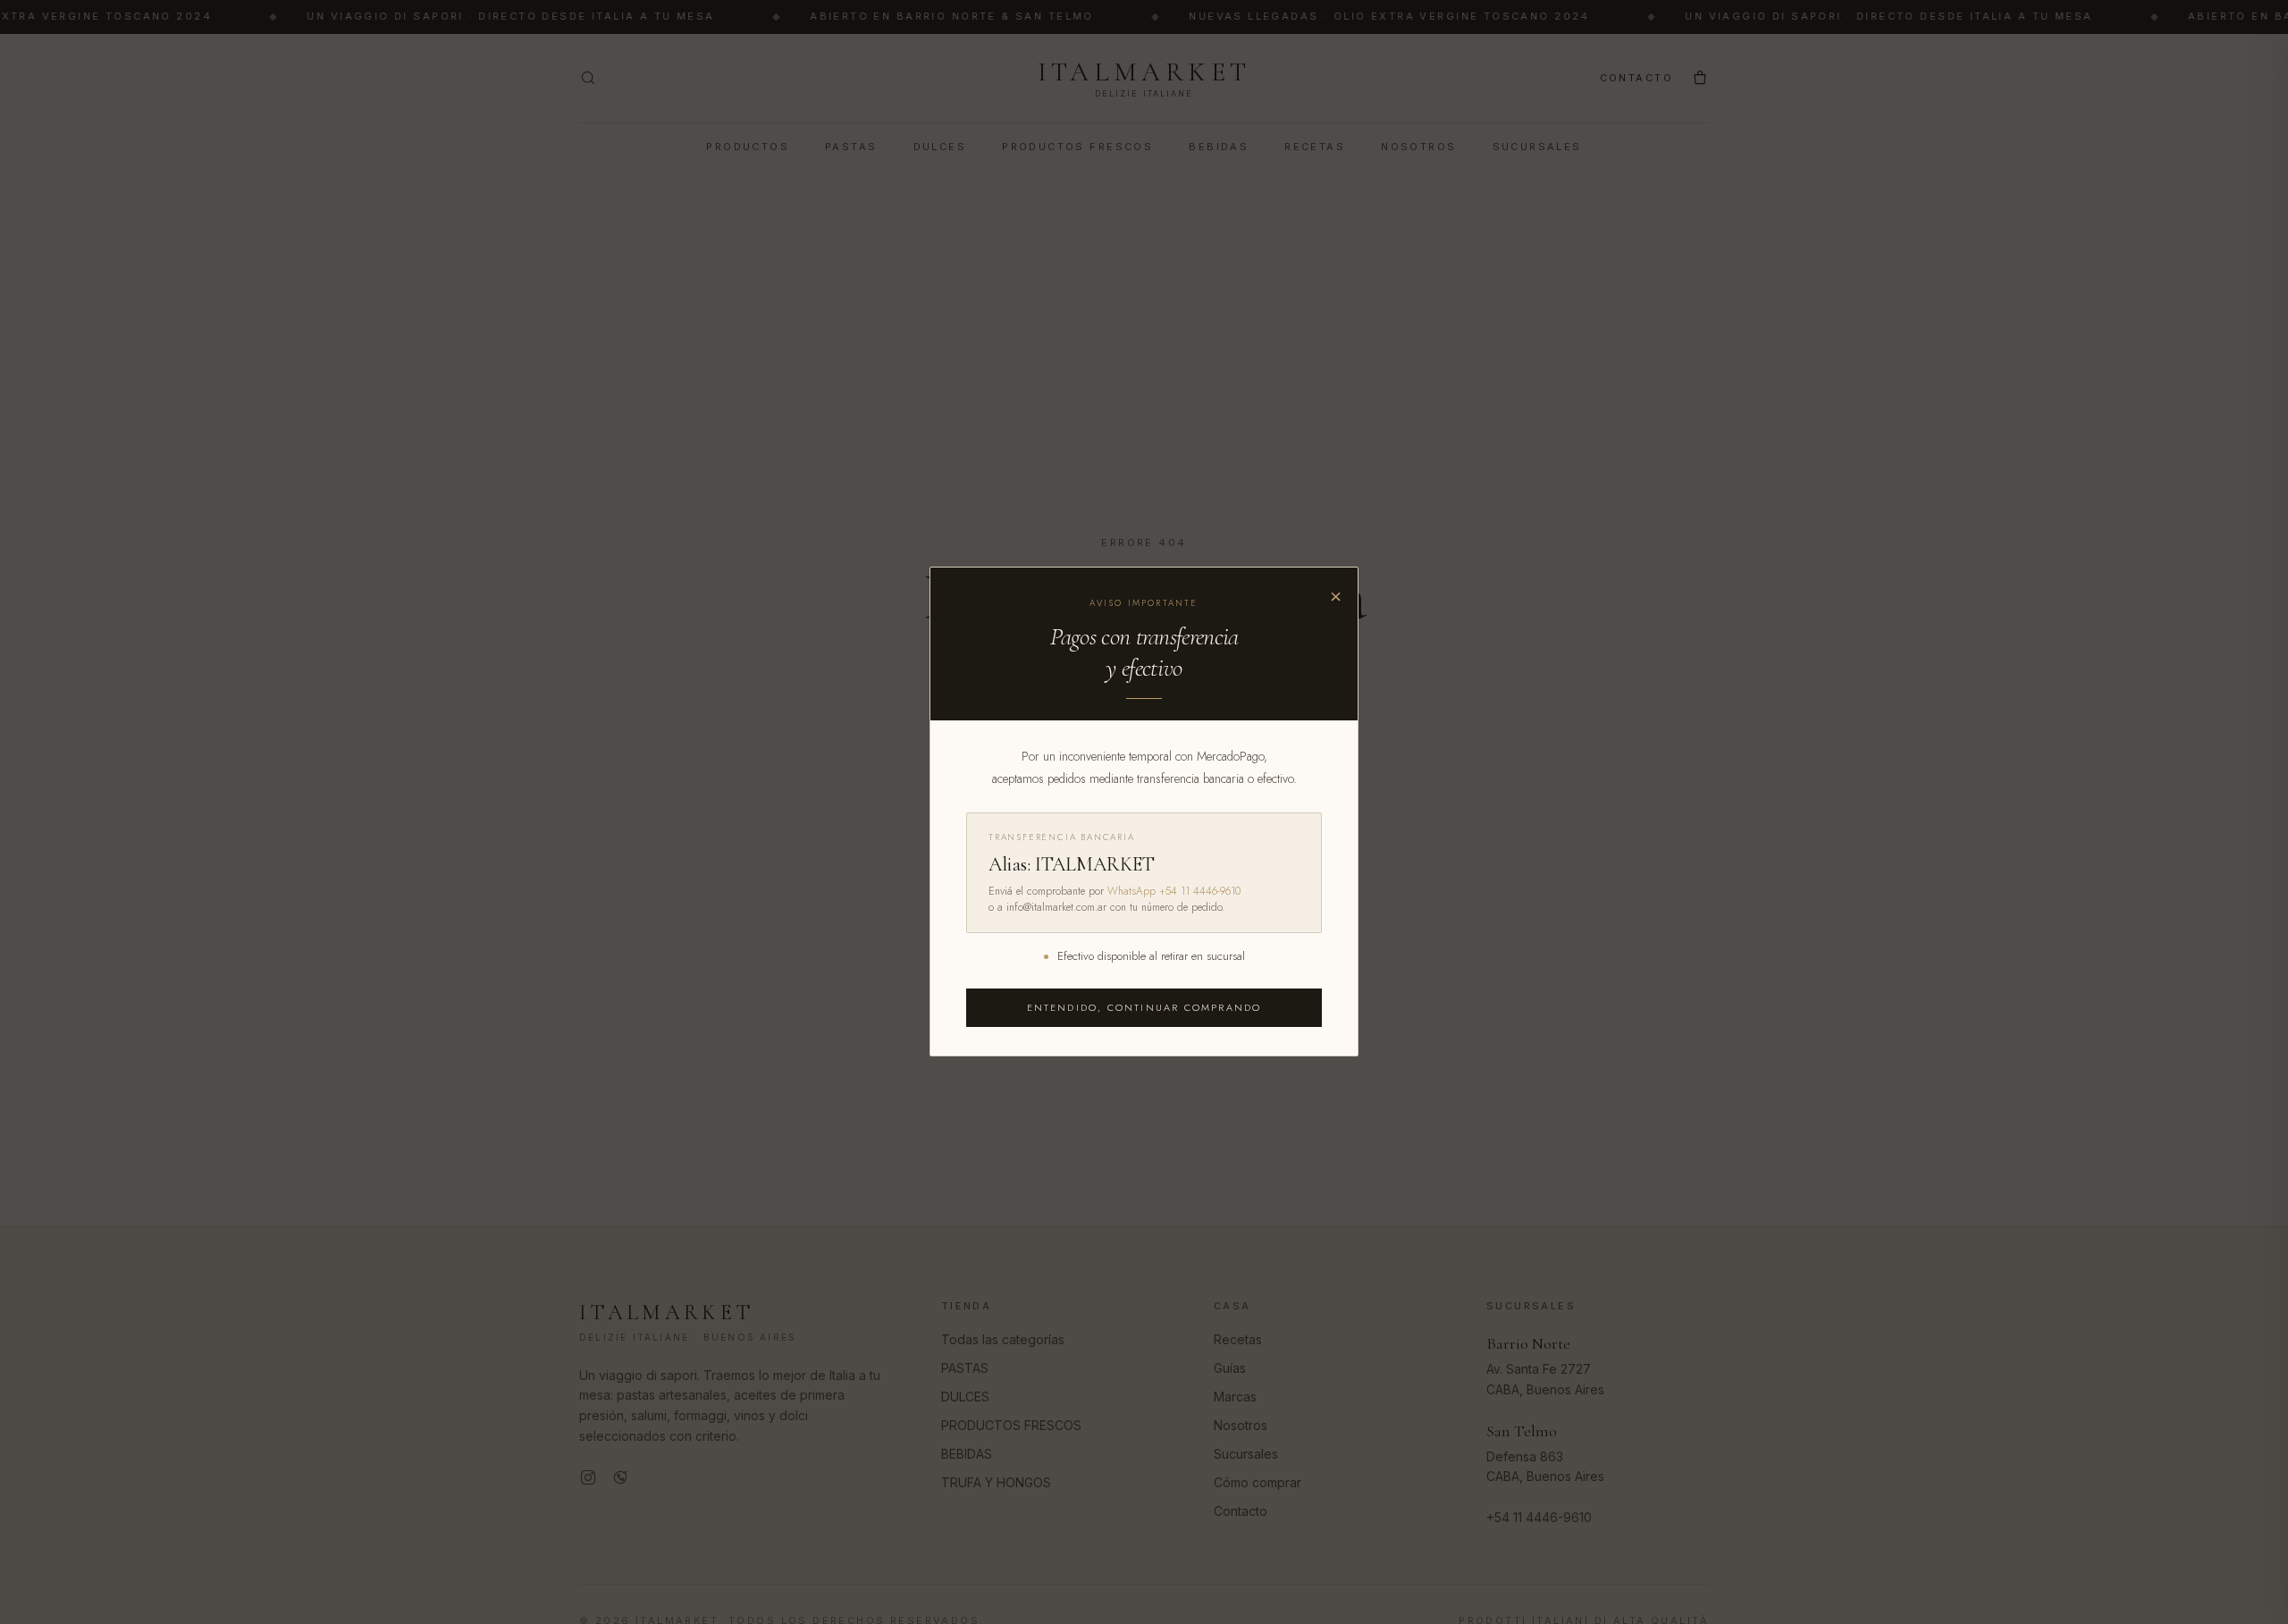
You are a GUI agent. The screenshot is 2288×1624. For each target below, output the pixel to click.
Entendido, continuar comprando (1144, 1008)
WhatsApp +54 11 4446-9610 (1174, 892)
